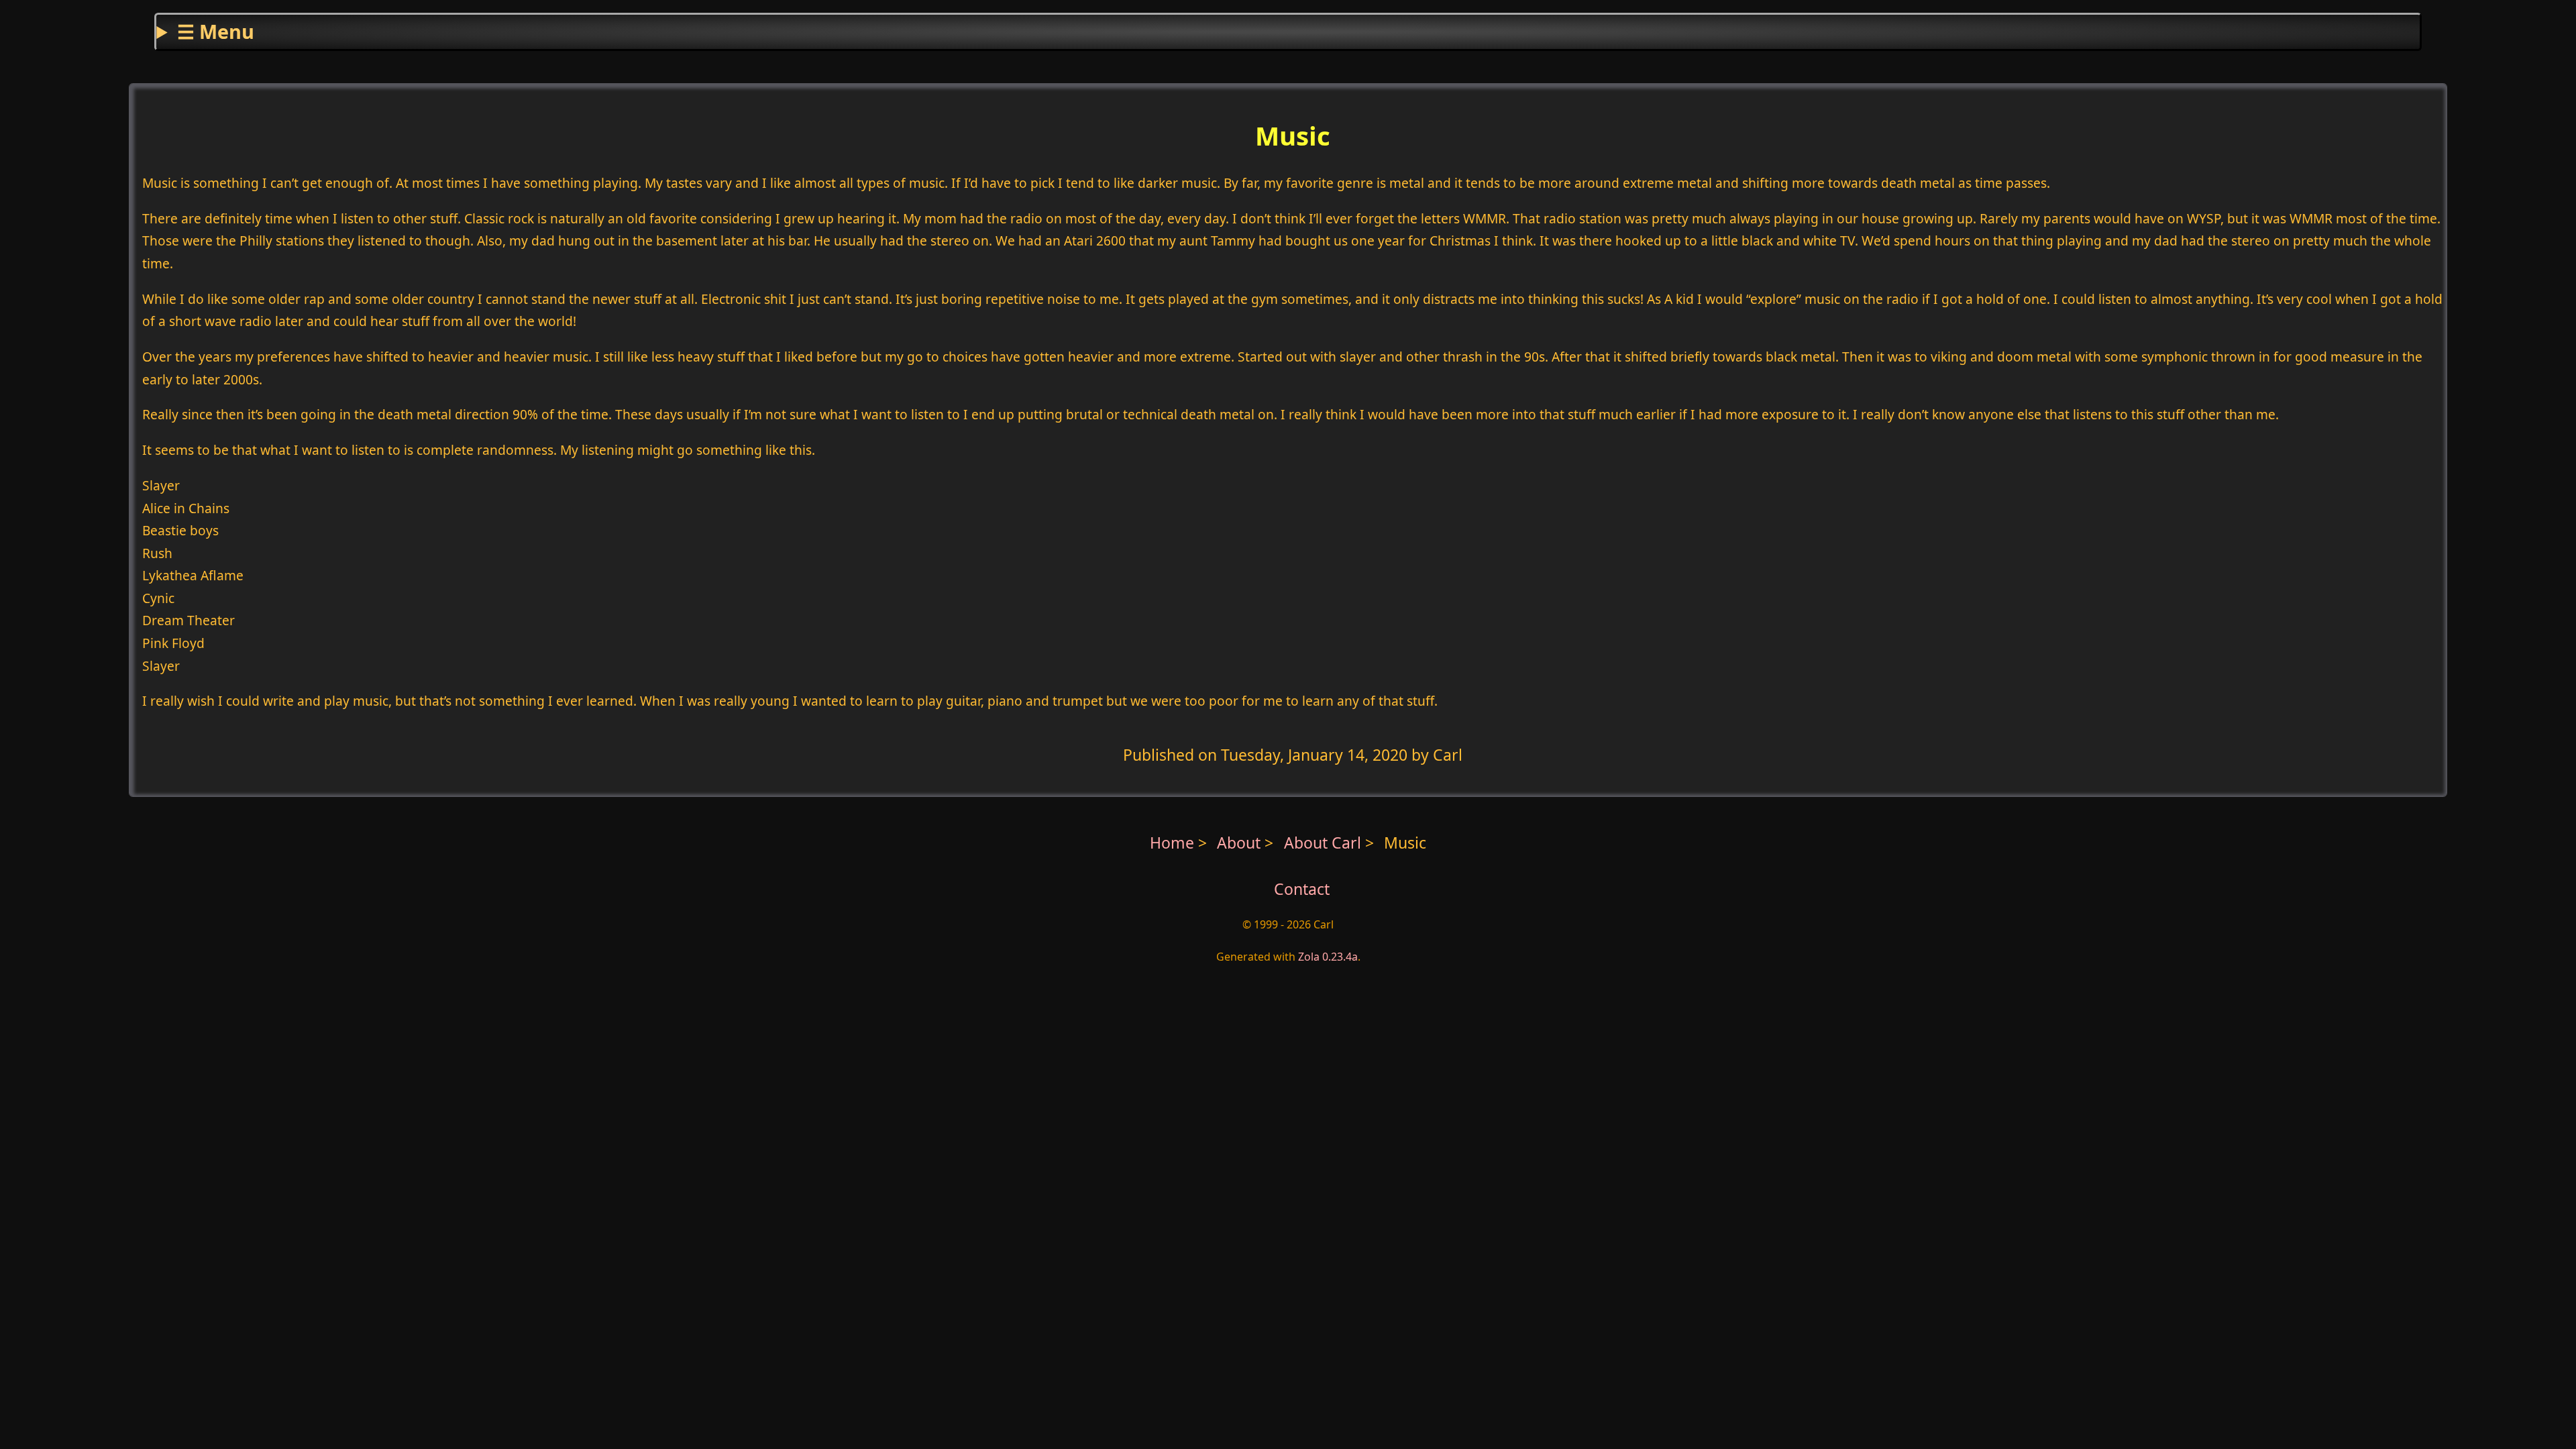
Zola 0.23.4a (1328, 957)
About (1241, 843)
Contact (1302, 889)
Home (1172, 843)
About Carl (1325, 843)
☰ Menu (216, 31)
